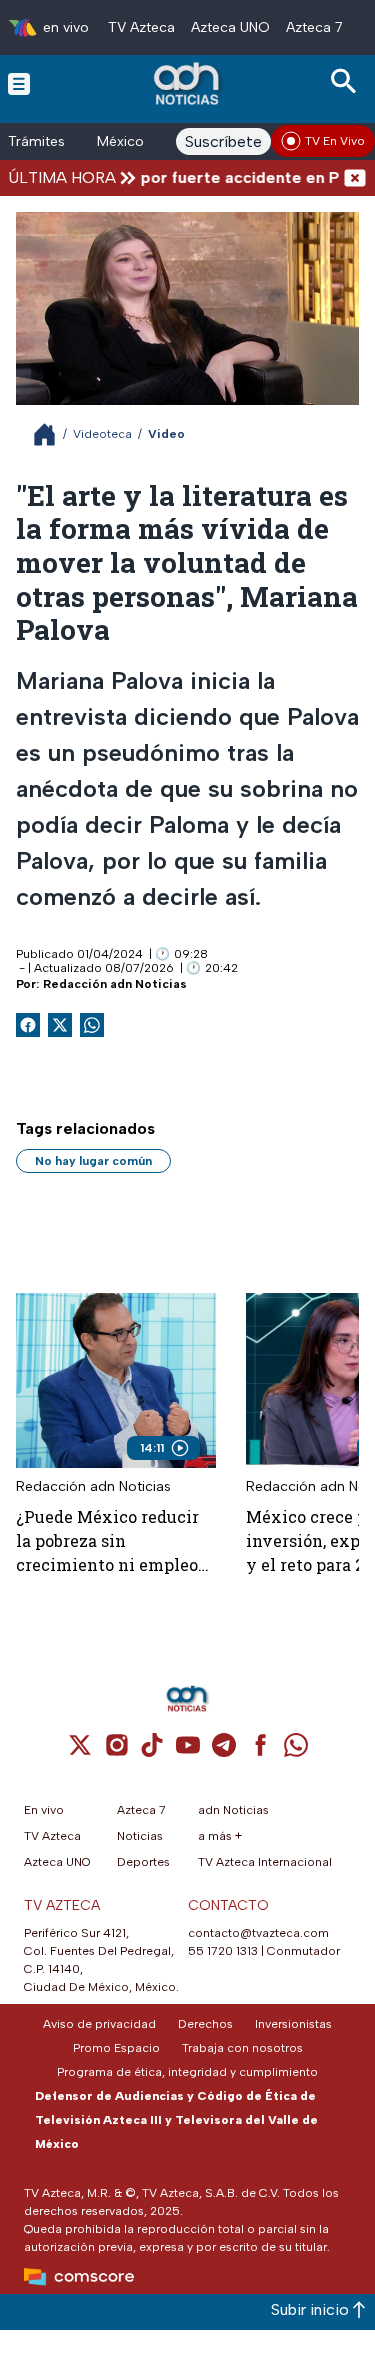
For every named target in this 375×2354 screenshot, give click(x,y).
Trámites (36, 141)
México (120, 141)
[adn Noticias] (188, 83)
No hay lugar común (93, 1161)
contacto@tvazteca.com (258, 1933)
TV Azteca (141, 27)
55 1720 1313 (223, 1951)
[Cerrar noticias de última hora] (355, 177)
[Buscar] (347, 81)
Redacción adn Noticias (115, 984)
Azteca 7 (314, 27)
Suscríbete (223, 141)
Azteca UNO (230, 27)
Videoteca (102, 434)
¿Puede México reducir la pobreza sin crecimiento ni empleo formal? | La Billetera (107, 1541)
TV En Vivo (335, 141)
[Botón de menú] (19, 83)
